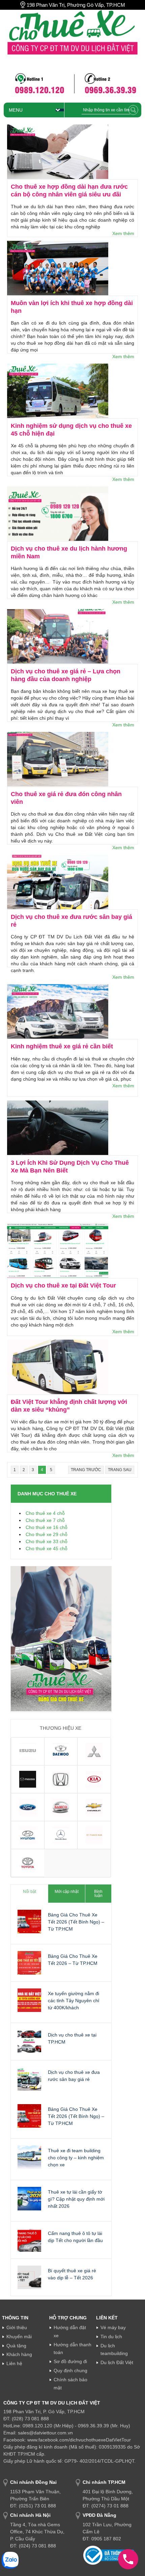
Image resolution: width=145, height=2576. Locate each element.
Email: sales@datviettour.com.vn (38, 2433)
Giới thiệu (17, 2327)
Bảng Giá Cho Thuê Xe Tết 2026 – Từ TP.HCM (73, 1960)
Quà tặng (16, 2346)
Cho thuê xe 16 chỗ (47, 1527)
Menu (16, 110)
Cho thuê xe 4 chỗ (45, 1513)
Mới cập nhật (67, 1892)
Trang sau (120, 1470)
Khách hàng (19, 2354)
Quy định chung (70, 2370)
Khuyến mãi (19, 2337)
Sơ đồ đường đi (70, 2361)
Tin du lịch (111, 2337)
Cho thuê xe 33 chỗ (47, 1541)
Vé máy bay (113, 2327)
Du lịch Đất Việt (117, 2362)
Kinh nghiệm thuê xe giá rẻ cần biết (62, 1046)
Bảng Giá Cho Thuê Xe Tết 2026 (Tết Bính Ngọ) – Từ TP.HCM (76, 1922)
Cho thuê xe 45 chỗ (47, 1548)
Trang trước (86, 1470)
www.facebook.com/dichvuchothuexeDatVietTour (79, 2440)
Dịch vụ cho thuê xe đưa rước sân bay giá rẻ (74, 2076)
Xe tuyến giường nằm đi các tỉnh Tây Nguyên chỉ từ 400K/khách (74, 2001)
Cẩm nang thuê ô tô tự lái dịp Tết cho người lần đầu (75, 2237)
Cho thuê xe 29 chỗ (47, 1534)
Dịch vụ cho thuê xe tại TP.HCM (72, 2038)
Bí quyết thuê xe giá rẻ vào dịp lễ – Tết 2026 (72, 2274)
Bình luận (98, 1894)
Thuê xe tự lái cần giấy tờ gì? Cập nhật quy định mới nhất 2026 (76, 2199)
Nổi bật (30, 1892)
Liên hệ (14, 2363)
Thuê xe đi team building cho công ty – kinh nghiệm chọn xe (76, 2158)
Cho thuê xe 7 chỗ (45, 1520)
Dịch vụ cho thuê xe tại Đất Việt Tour (63, 1285)
